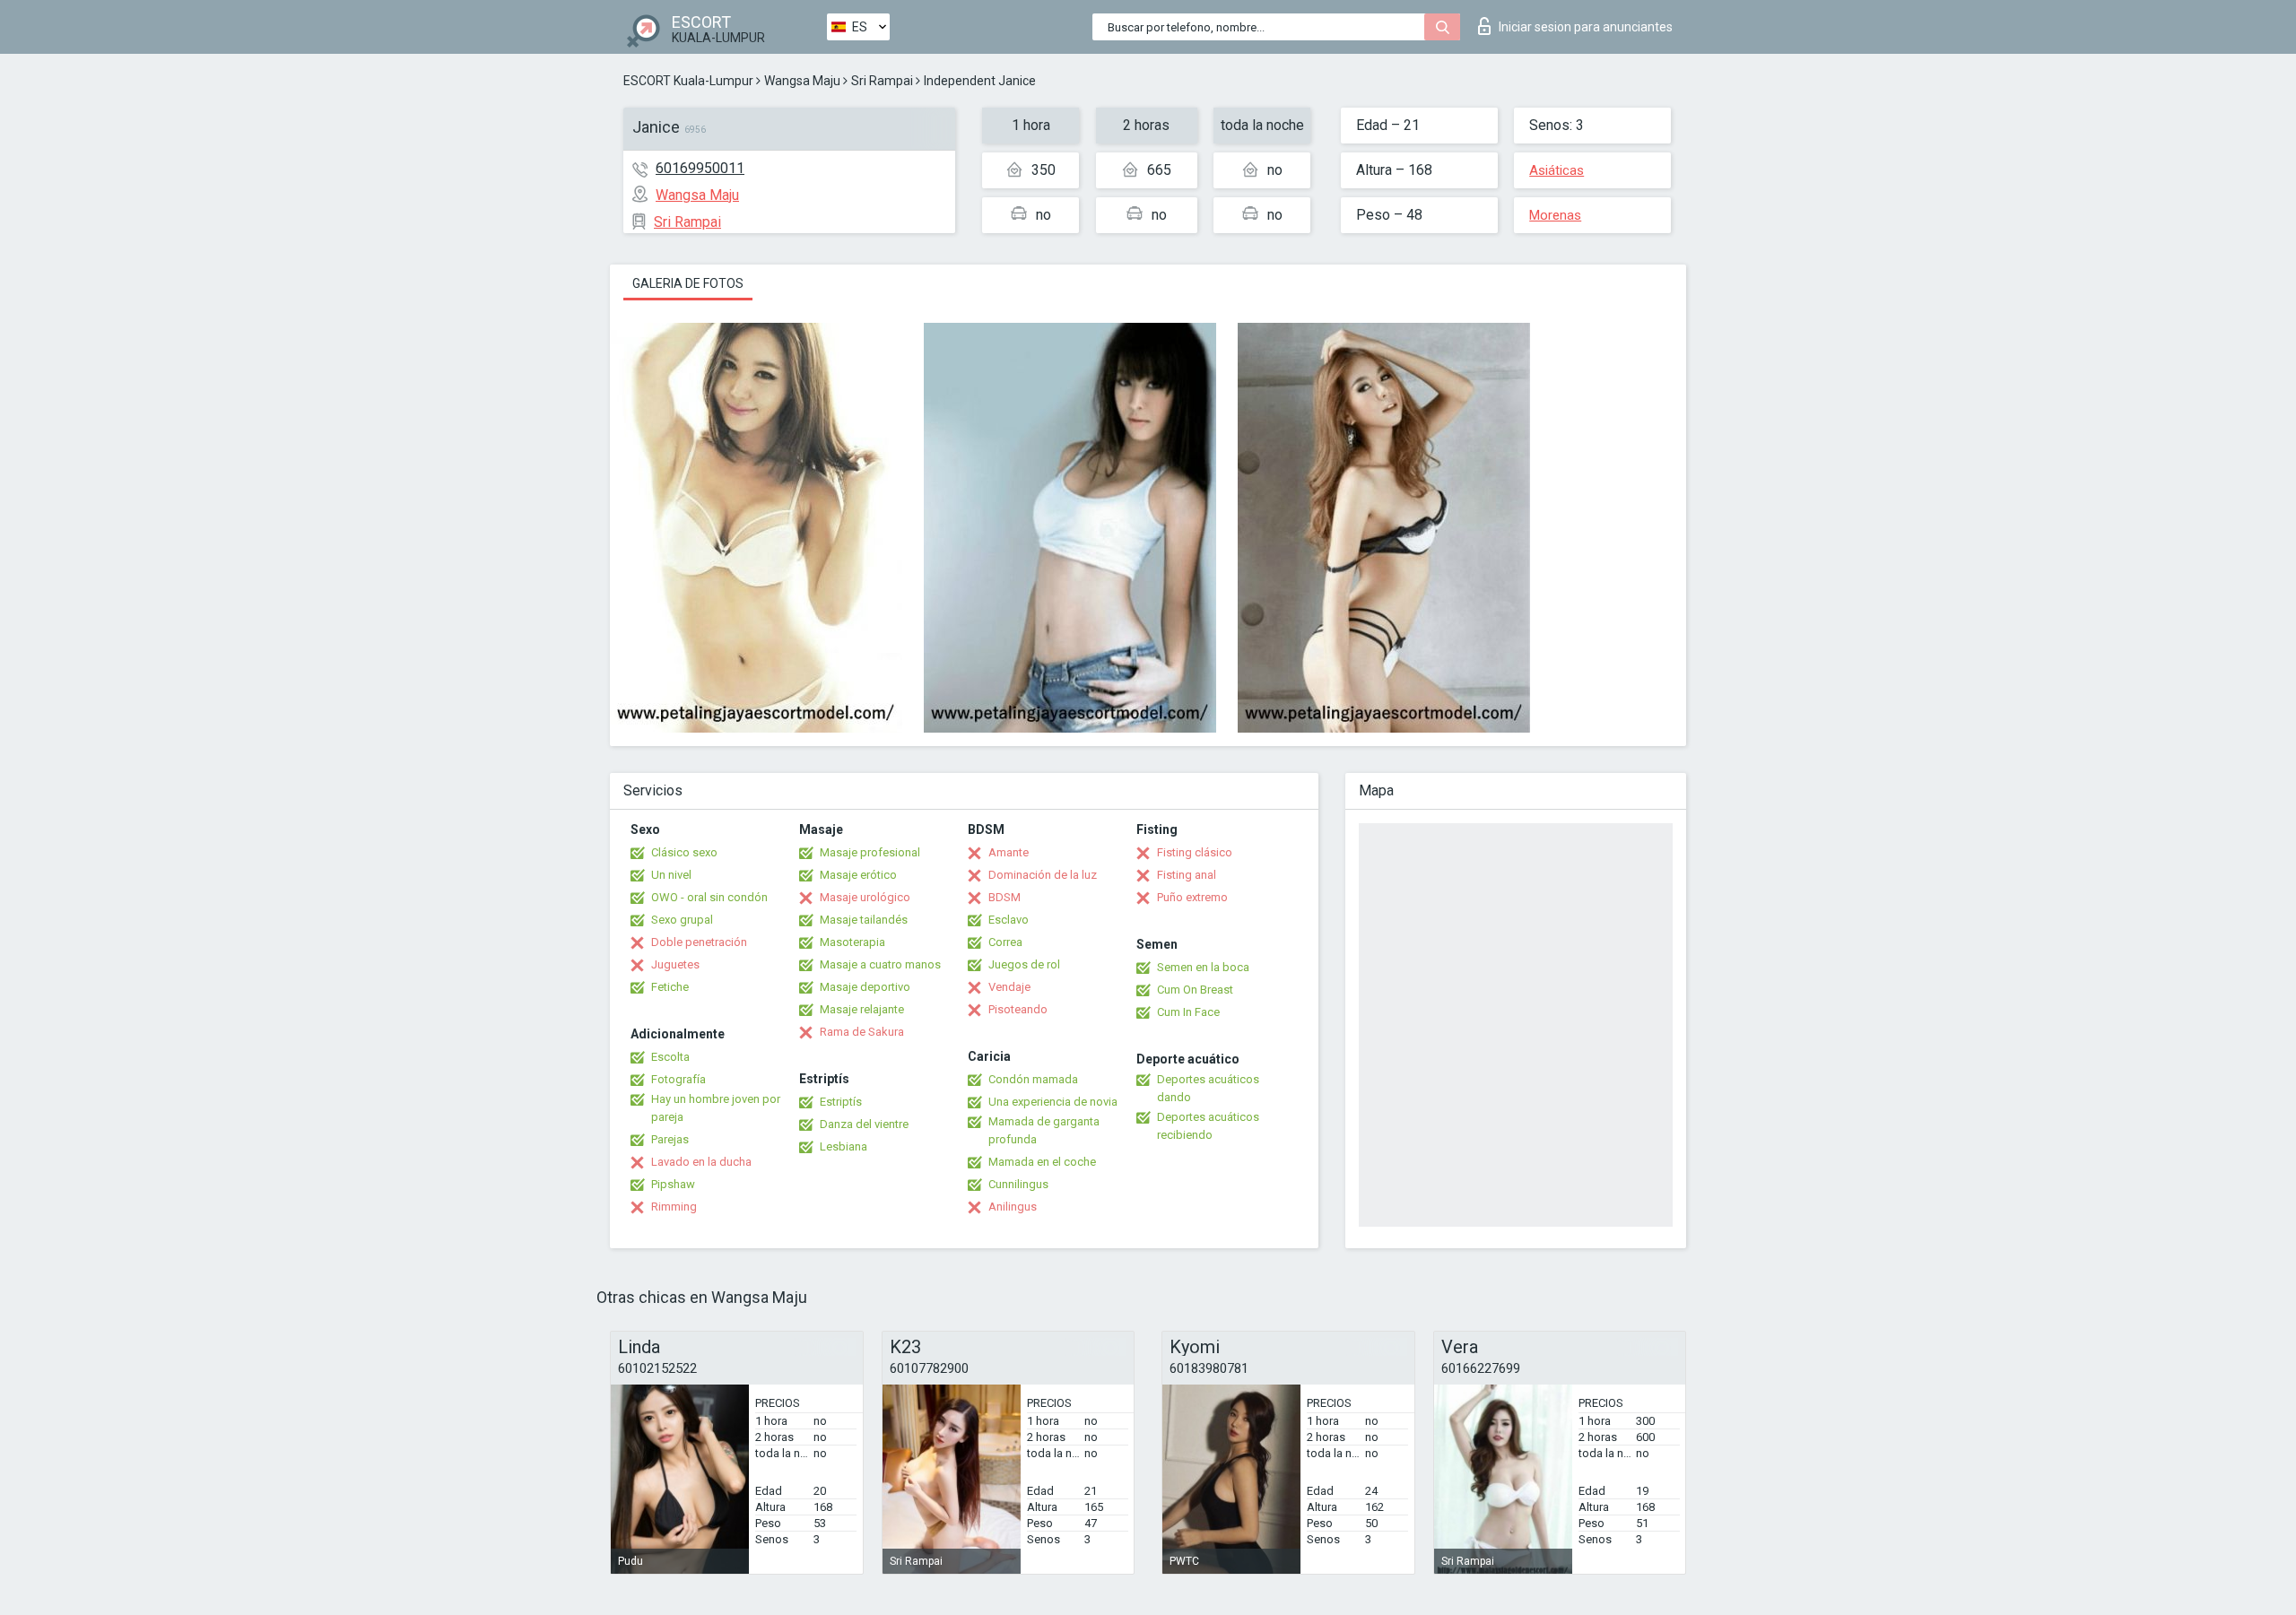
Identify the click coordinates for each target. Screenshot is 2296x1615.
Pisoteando (1018, 1009)
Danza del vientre (864, 1124)
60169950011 (700, 168)
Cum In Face (1188, 1012)
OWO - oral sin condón (709, 897)
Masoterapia (852, 942)
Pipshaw (673, 1184)
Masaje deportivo (865, 987)
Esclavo (1009, 920)
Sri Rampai (882, 81)
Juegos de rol (1024, 964)
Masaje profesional (870, 852)
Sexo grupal (682, 920)
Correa (1005, 942)
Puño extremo (1192, 897)
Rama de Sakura (862, 1032)
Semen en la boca (1203, 967)
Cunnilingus (1018, 1184)
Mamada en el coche (1042, 1162)
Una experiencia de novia (1053, 1102)
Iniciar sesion (1586, 27)
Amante (1009, 852)
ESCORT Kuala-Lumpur (688, 81)
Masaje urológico (865, 897)
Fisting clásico (1195, 852)
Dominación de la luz (1043, 875)
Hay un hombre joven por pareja (716, 1108)
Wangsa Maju (802, 81)
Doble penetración (699, 942)
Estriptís (841, 1102)
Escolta (670, 1057)
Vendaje (1009, 987)
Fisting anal (1187, 875)
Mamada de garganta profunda (1044, 1130)
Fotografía (678, 1079)
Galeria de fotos (688, 283)
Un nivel (671, 875)
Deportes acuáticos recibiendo (1208, 1126)
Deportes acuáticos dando (1208, 1088)
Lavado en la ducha (701, 1162)
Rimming (674, 1207)
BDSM (1004, 897)
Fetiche (670, 987)
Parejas (670, 1139)
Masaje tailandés (864, 920)
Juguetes (675, 964)
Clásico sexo (684, 852)
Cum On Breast (1195, 990)
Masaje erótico (858, 875)
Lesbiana (844, 1146)
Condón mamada (1033, 1079)
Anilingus (1013, 1207)
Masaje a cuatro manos (880, 964)
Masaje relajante (862, 1009)
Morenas (1555, 215)
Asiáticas (1557, 170)
